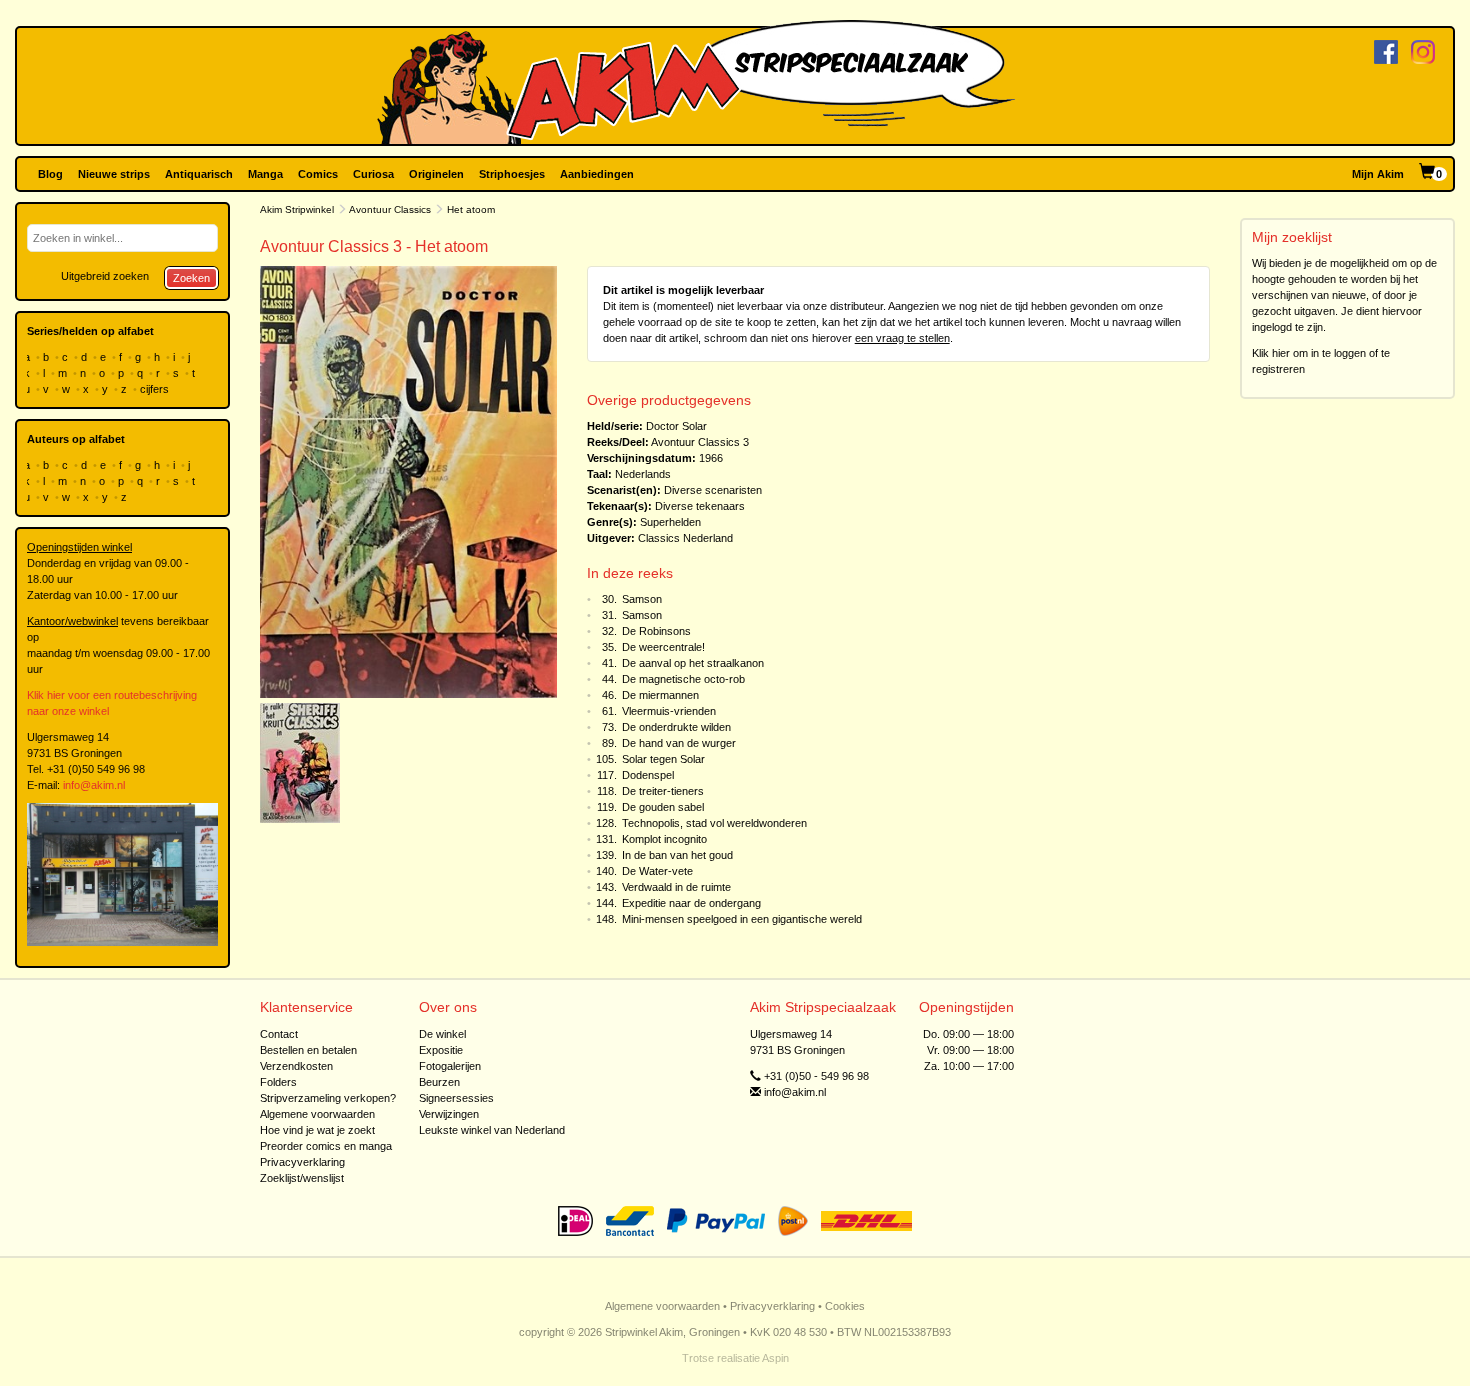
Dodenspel (648, 775)
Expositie (441, 1050)
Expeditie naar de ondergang (691, 903)
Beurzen (439, 1082)
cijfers (156, 389)
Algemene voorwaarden (317, 1114)
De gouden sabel (663, 807)
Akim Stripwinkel (297, 209)
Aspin (775, 1358)
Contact (279, 1034)
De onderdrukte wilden (676, 727)
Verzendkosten (296, 1066)
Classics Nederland (685, 538)
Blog (50, 174)
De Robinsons (656, 631)
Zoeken (191, 278)
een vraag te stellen (902, 338)
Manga (265, 174)
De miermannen (660, 695)
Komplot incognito (664, 839)
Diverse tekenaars (700, 506)
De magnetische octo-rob (683, 679)
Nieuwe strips (114, 174)
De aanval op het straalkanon (693, 663)
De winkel (442, 1034)
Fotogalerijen (450, 1066)
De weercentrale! (663, 647)
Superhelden (670, 522)
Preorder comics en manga (326, 1146)
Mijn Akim (1378, 174)
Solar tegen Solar (663, 759)
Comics (318, 174)
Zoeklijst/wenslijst (302, 1178)
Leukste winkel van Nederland (492, 1130)
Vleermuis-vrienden (669, 711)
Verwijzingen (449, 1114)
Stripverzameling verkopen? (328, 1098)
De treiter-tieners (663, 791)
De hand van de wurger (679, 743)
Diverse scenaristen (713, 490)
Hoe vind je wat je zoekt (317, 1130)
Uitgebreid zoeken (105, 276)
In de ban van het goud (677, 855)
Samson (642, 599)
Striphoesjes (512, 174)
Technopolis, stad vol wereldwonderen (714, 823)
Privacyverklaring (302, 1162)
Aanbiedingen (597, 174)
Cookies (845, 1306)
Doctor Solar (676, 426)
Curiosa (373, 174)
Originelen (436, 174)
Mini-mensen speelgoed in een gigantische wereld (742, 919)
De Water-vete (657, 871)
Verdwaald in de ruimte (676, 887)
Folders (278, 1082)
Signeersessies (456, 1098)
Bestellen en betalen (308, 1050)
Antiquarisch (199, 174)
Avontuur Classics (390, 209)
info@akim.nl (94, 785)
